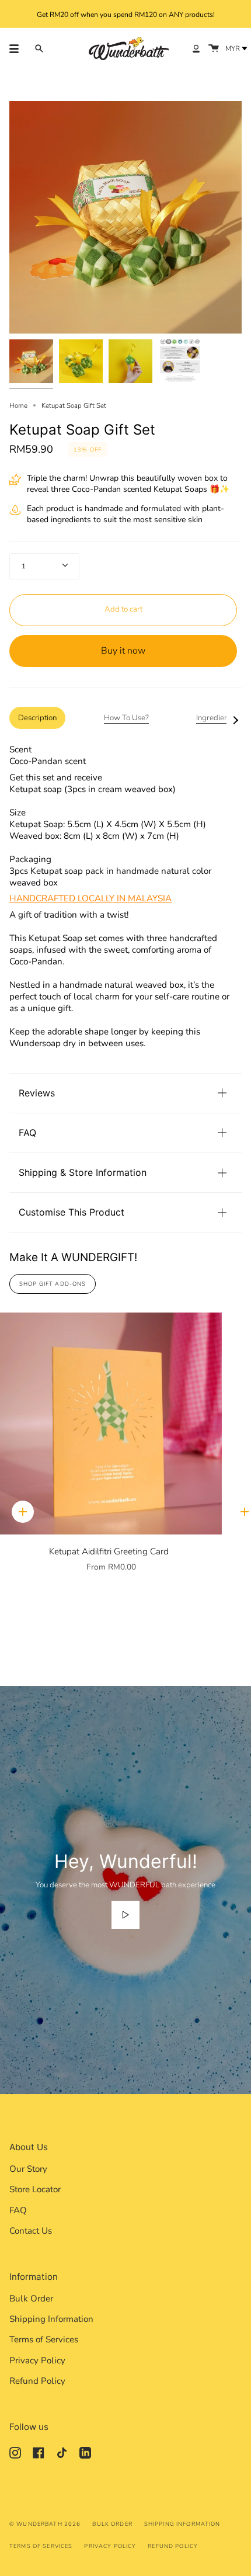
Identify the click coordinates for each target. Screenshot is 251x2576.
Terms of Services (44, 2339)
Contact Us (31, 2231)
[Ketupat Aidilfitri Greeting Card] (111, 1424)
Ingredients (215, 718)
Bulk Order (31, 2299)
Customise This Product (72, 1212)
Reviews (37, 1093)
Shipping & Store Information (83, 1172)
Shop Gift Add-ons (53, 1284)
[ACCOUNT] (196, 48)
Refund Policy (37, 2381)
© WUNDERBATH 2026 (45, 2524)
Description (37, 718)
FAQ (27, 1133)
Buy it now (123, 651)
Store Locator (35, 2189)
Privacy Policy (37, 2360)
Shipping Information (51, 2319)
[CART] (214, 48)
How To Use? (126, 718)
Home (18, 405)
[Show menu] (18, 48)
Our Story (28, 2169)
